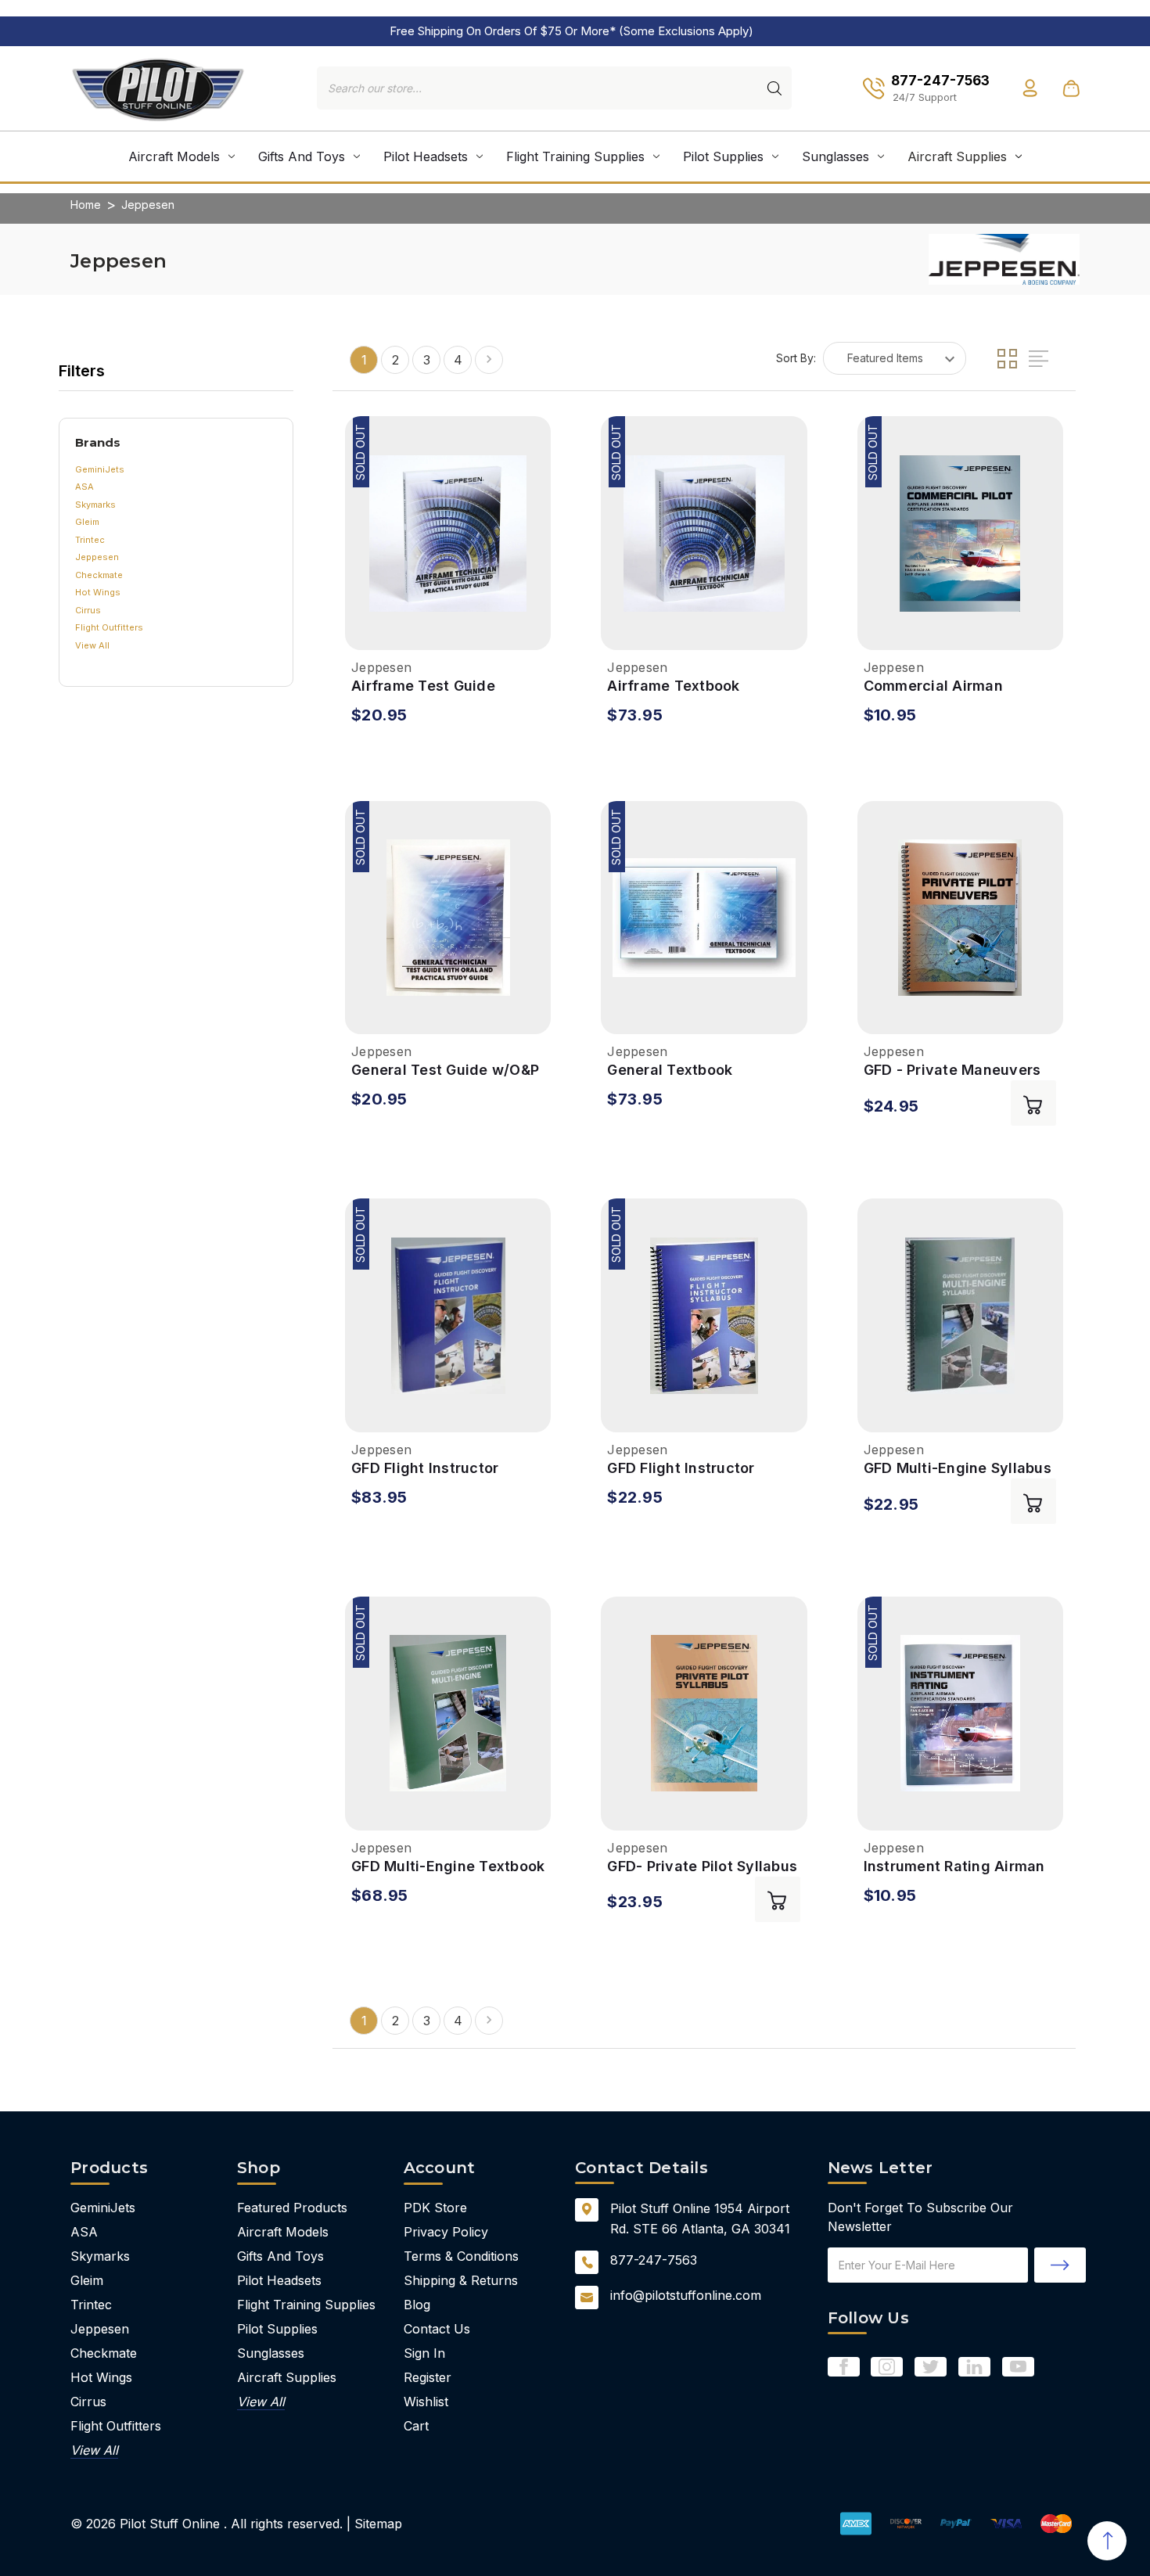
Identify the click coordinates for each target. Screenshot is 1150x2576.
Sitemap (378, 2524)
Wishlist (426, 2402)
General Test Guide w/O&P (445, 1070)
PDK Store (435, 2208)
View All (92, 645)
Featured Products (292, 2208)
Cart (416, 2426)
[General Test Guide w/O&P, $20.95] (448, 918)
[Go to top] (1107, 2541)
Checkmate (99, 575)
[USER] (1030, 88)
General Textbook (670, 1070)
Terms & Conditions (461, 2256)
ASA (84, 487)
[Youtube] (1018, 2367)
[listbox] (895, 358)
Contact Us (437, 2329)
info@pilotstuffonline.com (686, 2295)
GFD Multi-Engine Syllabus (958, 1468)
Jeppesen (97, 557)
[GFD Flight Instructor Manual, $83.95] (448, 1315)
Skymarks (95, 505)
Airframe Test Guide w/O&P (423, 686)
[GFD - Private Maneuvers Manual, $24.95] (960, 918)
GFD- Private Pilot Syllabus (702, 1866)
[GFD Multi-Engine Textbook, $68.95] (448, 1714)
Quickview (362, 631)
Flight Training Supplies (575, 156)
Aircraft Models (174, 156)
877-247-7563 (654, 2260)
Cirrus (88, 610)
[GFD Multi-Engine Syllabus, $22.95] (960, 1315)
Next (489, 360)
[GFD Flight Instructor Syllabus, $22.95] (704, 1315)
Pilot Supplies (723, 156)
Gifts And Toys (302, 156)
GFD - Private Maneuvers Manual (952, 1071)
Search (774, 88)
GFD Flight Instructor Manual (425, 1469)
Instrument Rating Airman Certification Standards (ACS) (954, 1867)
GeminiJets (100, 469)
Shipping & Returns (461, 2280)
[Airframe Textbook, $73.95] (704, 533)
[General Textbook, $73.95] (704, 918)
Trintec (90, 540)
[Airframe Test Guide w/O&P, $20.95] (448, 533)
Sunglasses (836, 156)
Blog (417, 2305)
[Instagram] (887, 2367)
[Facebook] (844, 2367)
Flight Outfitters (109, 627)
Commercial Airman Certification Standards (948, 686)
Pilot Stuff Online (170, 2524)
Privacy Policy (446, 2232)
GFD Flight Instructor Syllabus (681, 1469)
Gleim (87, 522)
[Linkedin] (974, 2367)
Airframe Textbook (673, 686)
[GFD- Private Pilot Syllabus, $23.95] (704, 1714)
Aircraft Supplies (957, 156)
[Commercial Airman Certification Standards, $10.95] (960, 533)
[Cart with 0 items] (1071, 88)
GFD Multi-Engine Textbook (448, 1866)
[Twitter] (931, 2367)
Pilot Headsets (426, 156)
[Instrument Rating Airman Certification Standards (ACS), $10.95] (960, 1714)
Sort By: (796, 358)
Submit (1060, 2265)
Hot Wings (98, 592)
